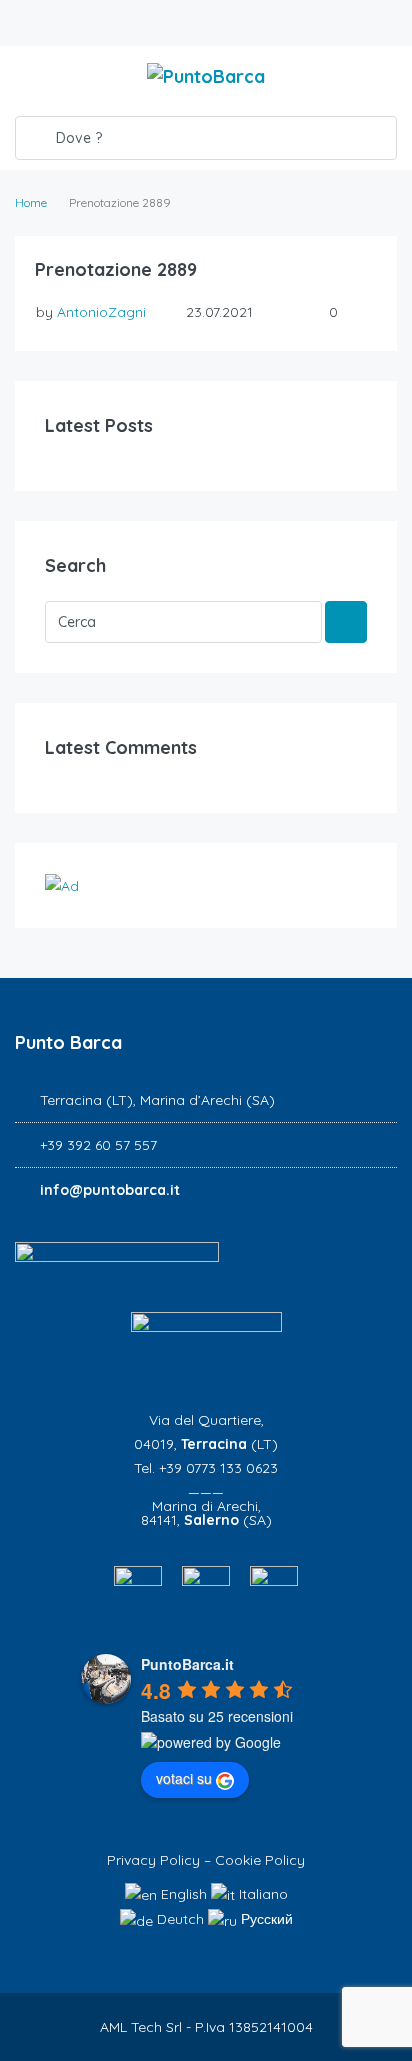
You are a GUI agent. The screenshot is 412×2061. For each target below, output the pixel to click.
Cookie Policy (260, 1860)
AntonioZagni (101, 312)
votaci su (184, 1778)
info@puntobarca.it (110, 1190)
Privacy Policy (153, 1860)
